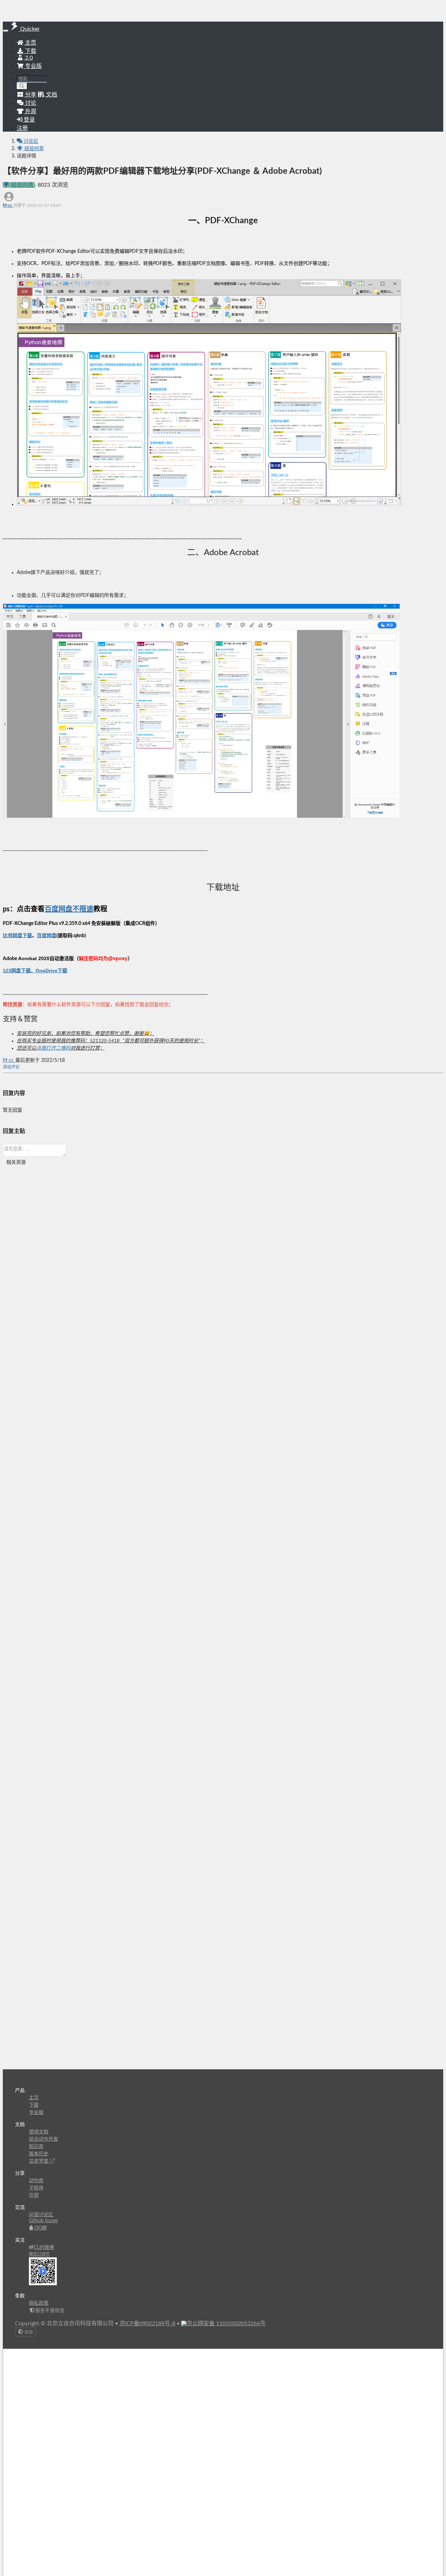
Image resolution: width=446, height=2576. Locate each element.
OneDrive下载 (51, 971)
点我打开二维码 (53, 1048)
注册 (22, 128)
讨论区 (30, 141)
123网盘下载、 (19, 971)
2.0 (28, 58)
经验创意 (33, 149)
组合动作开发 (44, 2139)
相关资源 (16, 1162)
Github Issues (43, 2221)
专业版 (33, 66)
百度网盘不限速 (69, 909)
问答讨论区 (41, 2215)
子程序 (36, 2188)
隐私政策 (39, 2303)
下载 (30, 51)
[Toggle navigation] (6, 31)
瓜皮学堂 (39, 2161)
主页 (30, 43)
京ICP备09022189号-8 (147, 2324)
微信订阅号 (39, 2254)
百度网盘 (47, 936)
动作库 (36, 2181)
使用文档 (39, 2132)
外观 (34, 2195)
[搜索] (22, 86)
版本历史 (39, 2154)
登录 (29, 120)
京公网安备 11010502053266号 (226, 2324)
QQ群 (40, 2228)
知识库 (36, 2147)
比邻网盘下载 (17, 936)
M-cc (8, 205)
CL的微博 (44, 2248)
